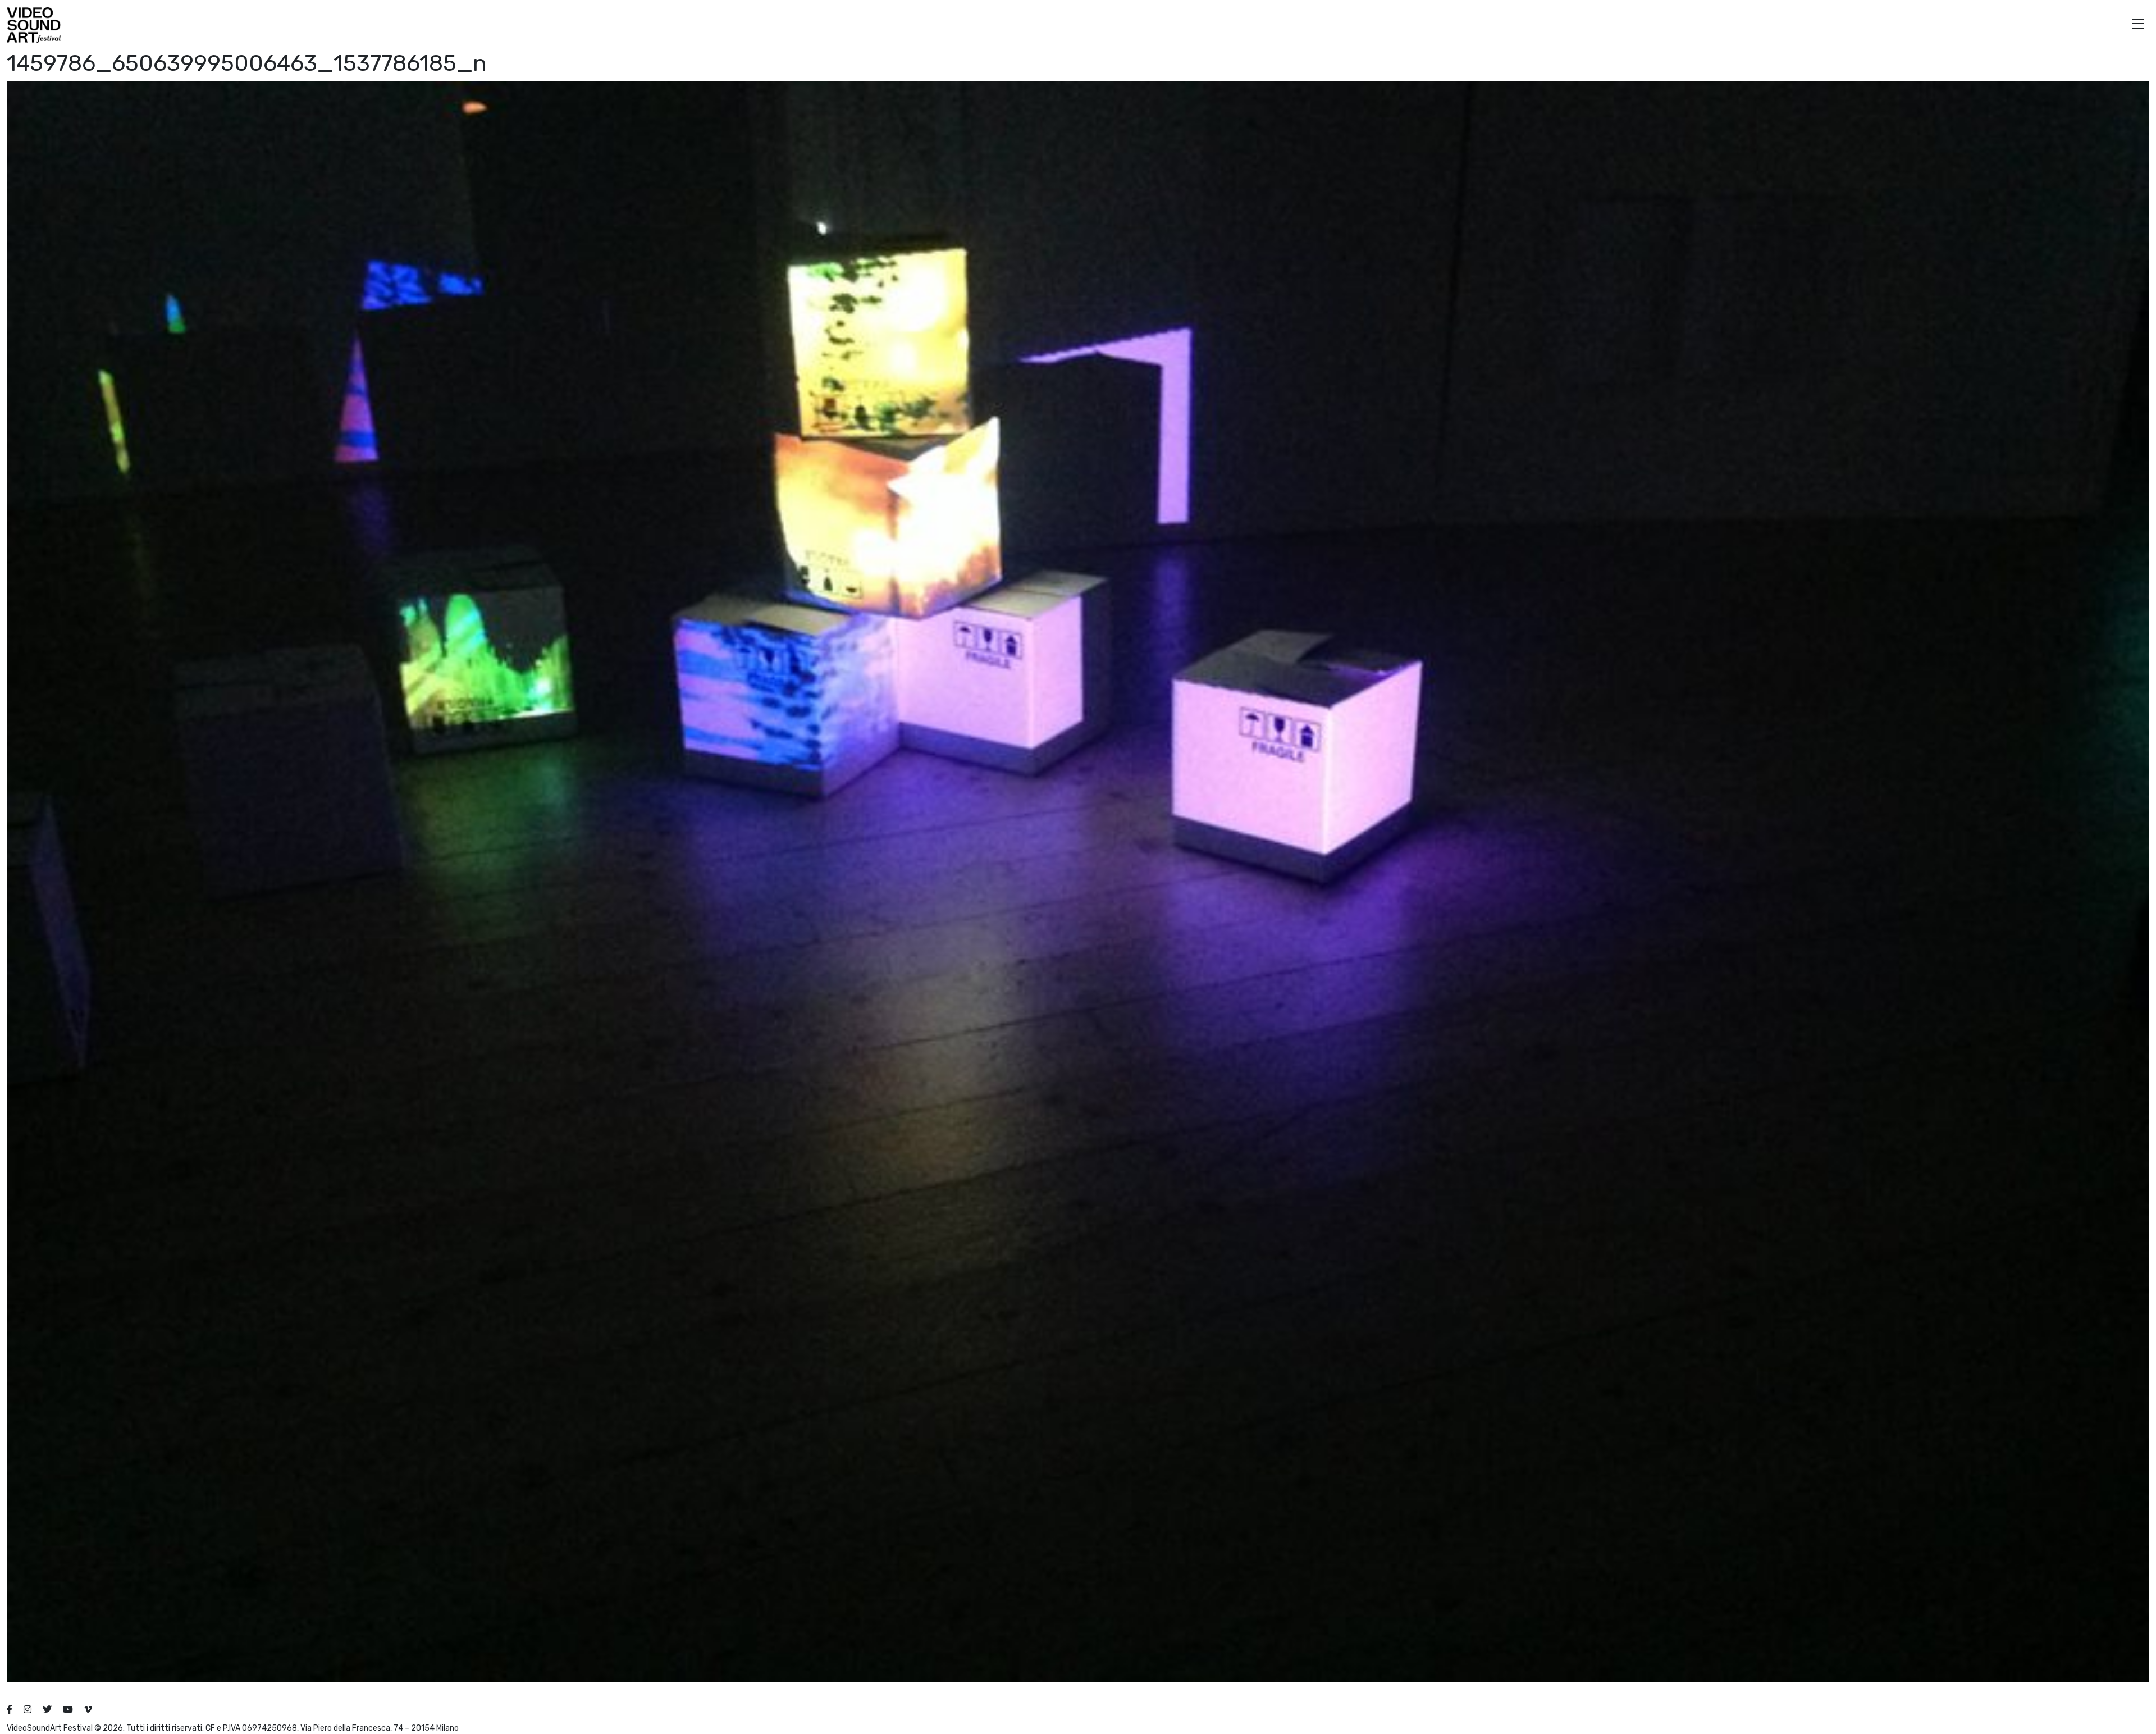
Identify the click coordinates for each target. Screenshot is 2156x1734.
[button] (2138, 25)
